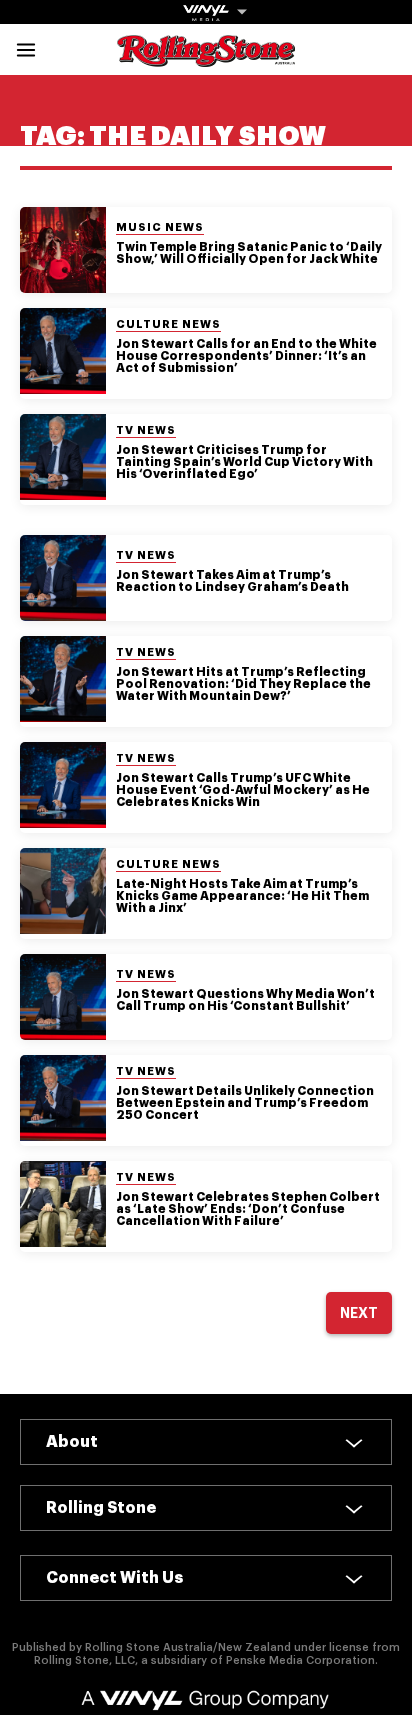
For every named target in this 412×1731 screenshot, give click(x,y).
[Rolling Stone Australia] (206, 57)
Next (359, 1313)
